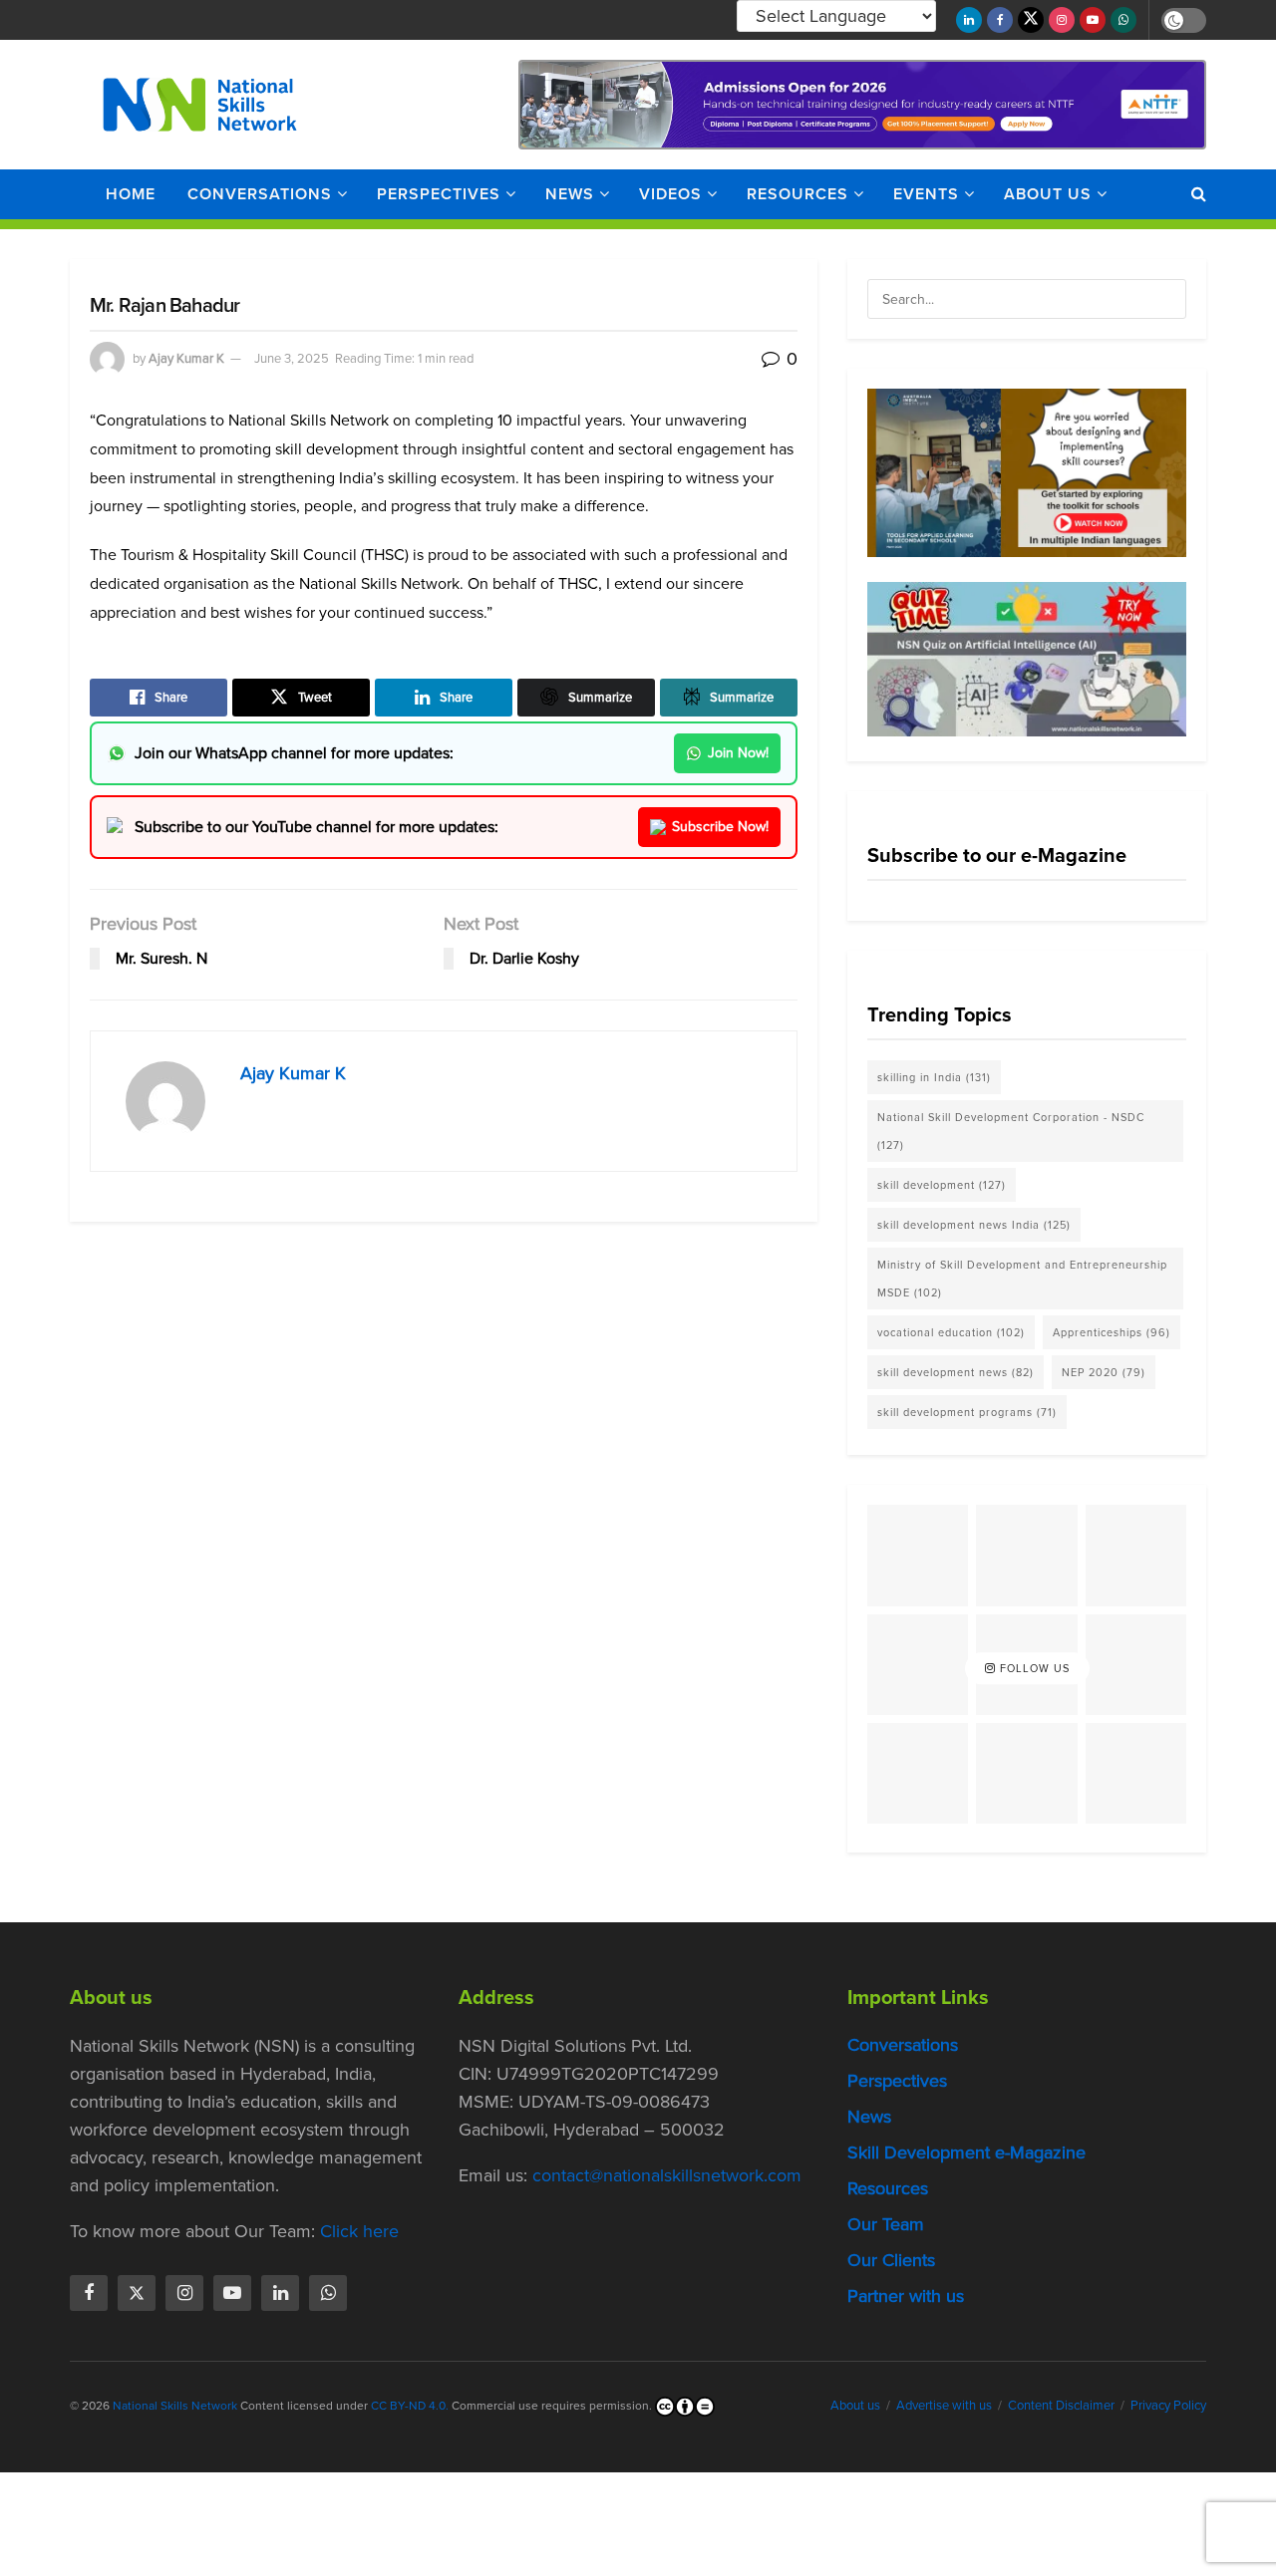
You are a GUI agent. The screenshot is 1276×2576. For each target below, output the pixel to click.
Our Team (886, 2225)
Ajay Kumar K (186, 358)
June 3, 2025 (292, 358)
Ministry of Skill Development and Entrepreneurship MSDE (1022, 1279)
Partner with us (906, 2297)
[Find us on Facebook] (1000, 20)
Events (926, 194)
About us (1048, 194)
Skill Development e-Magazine (966, 2153)
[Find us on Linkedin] (280, 2294)
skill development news (956, 1372)
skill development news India (974, 1225)
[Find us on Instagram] (1062, 20)
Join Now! (738, 753)
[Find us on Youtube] (1093, 20)
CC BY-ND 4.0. (410, 2407)
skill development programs (967, 1412)
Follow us (1033, 1668)
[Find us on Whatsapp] (1123, 20)
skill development (942, 1185)
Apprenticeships (1112, 1332)
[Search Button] (1199, 194)
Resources (797, 194)
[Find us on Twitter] (1031, 20)
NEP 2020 (1104, 1372)
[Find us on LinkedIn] (969, 20)
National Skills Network (175, 2407)
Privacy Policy (1168, 2406)
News (570, 194)
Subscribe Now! (720, 827)
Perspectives (439, 194)
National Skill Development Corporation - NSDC (1011, 1131)
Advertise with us (944, 2406)
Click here (359, 2232)
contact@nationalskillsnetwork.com (667, 2176)
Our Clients (891, 2261)
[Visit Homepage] (200, 105)
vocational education (951, 1332)
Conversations (260, 194)
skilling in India (934, 1077)
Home (131, 194)
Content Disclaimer (1061, 2406)
